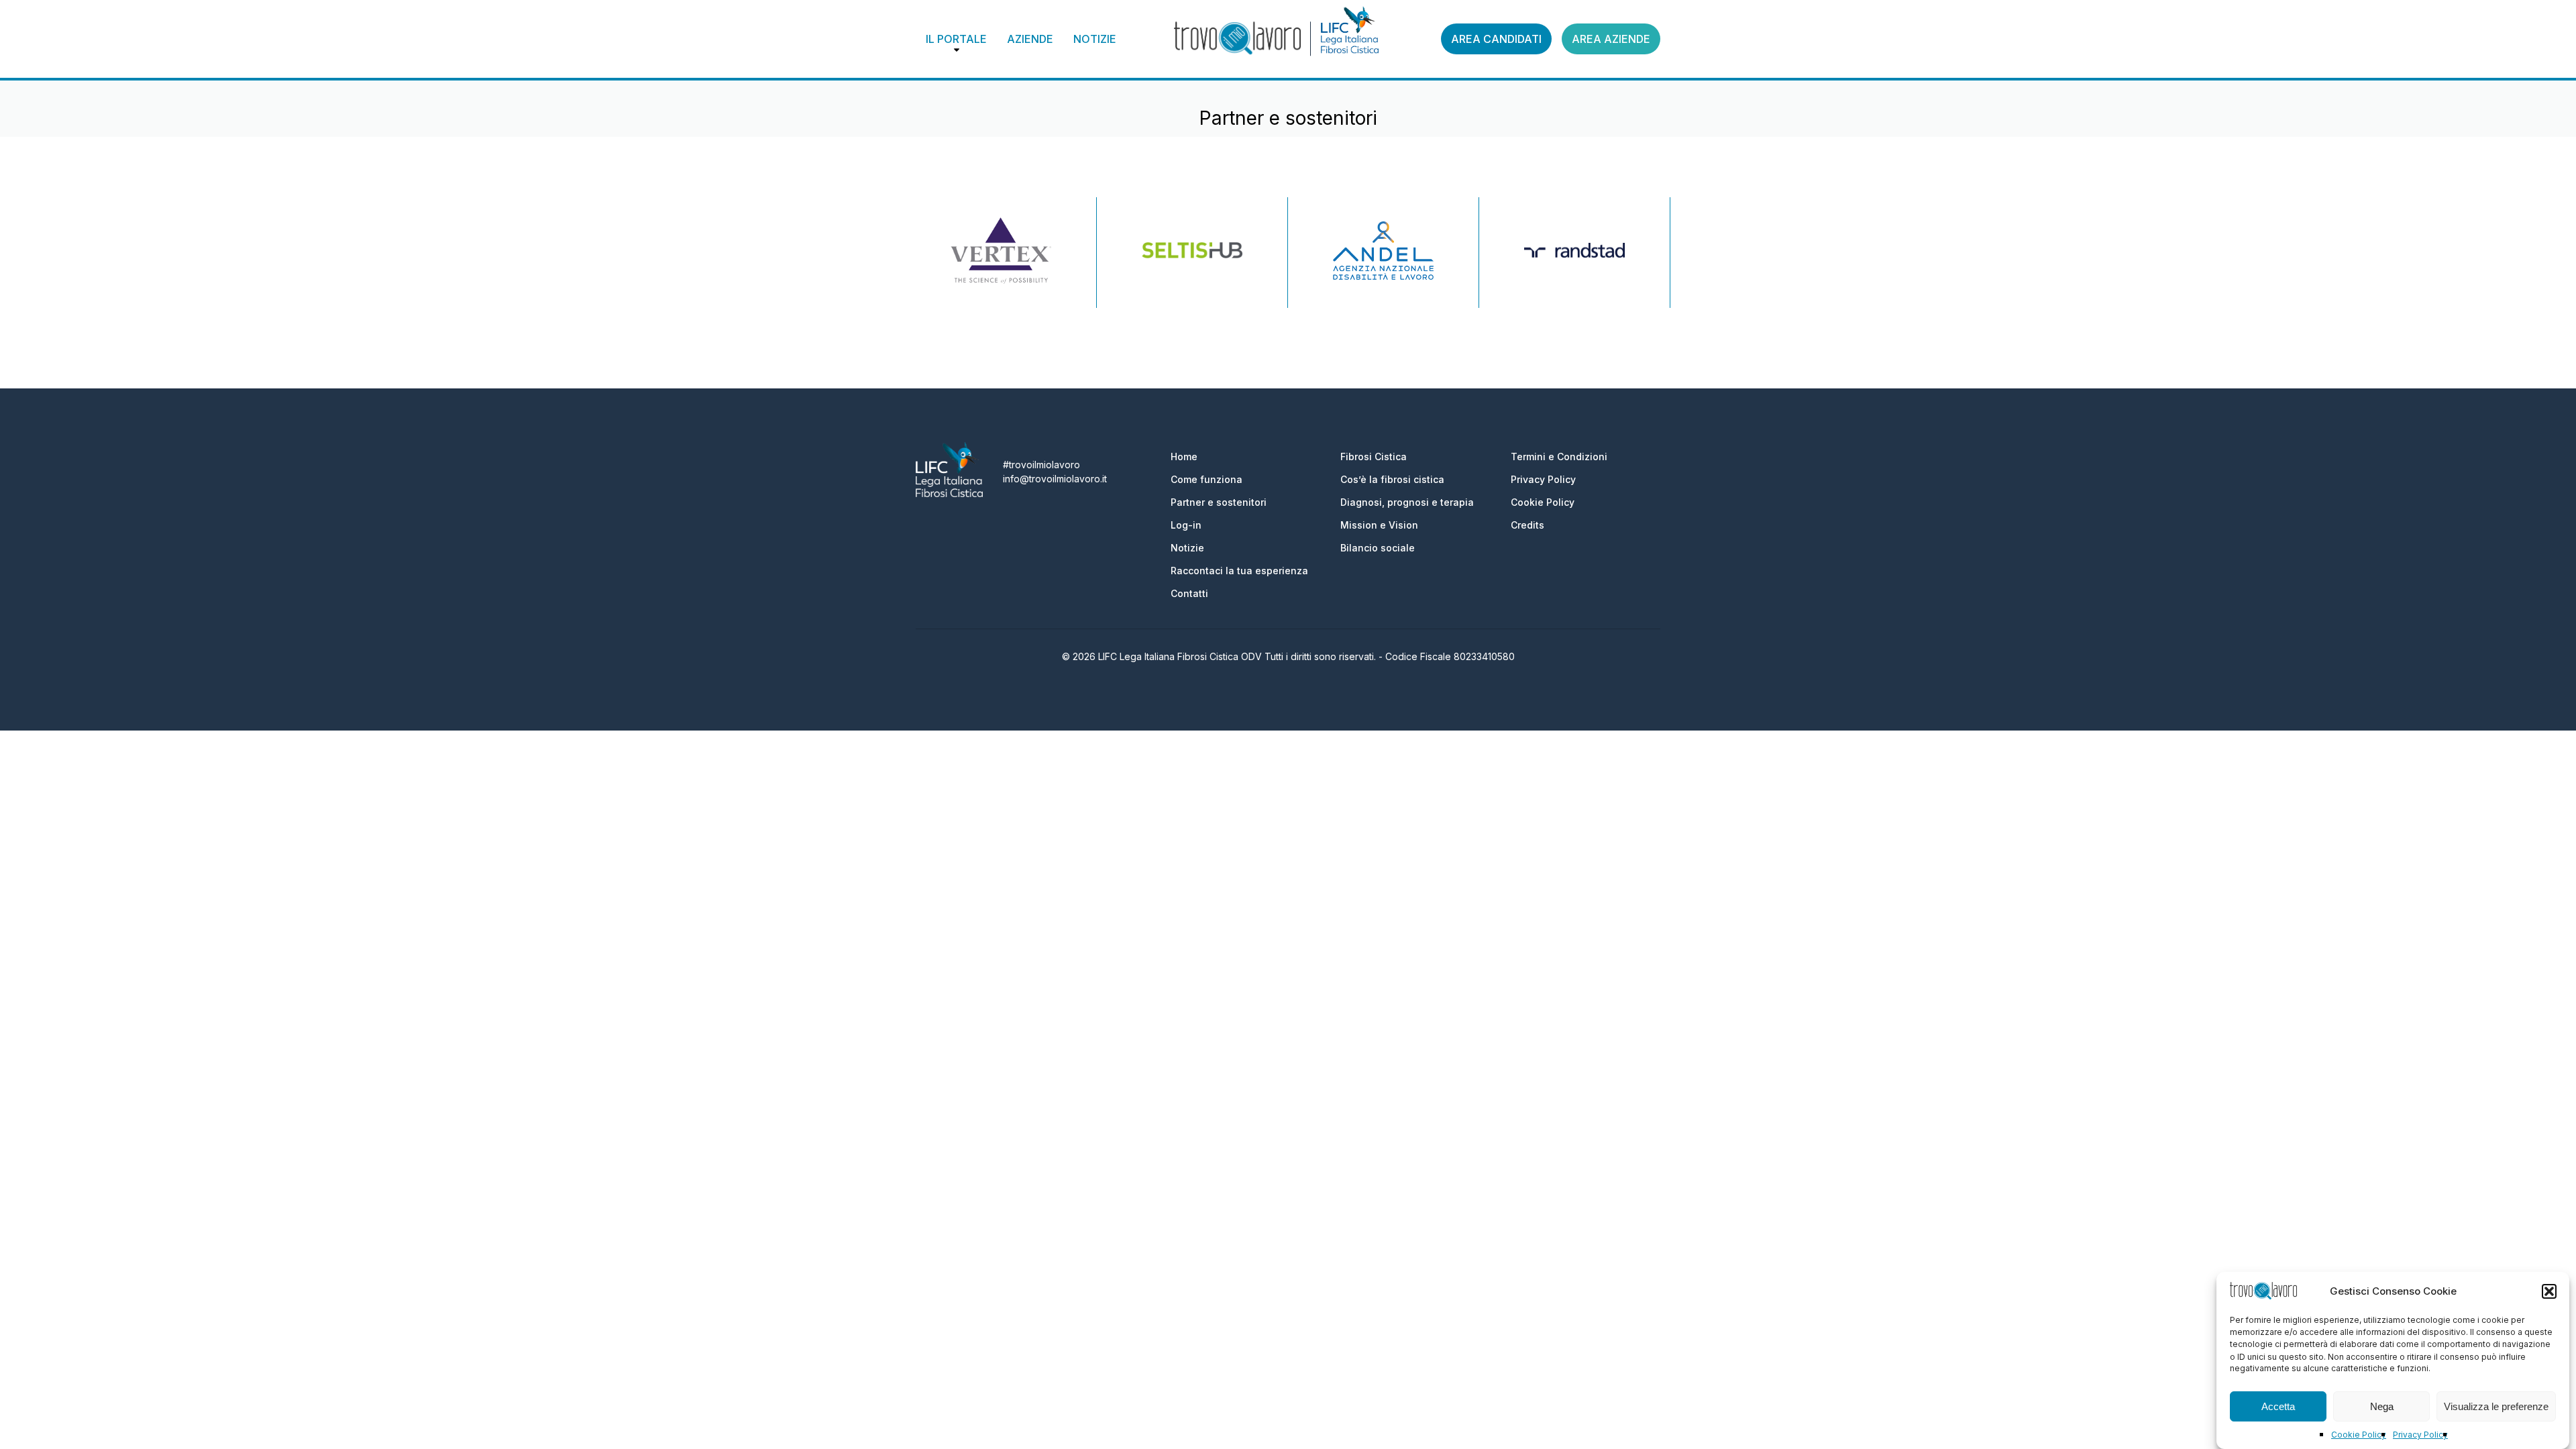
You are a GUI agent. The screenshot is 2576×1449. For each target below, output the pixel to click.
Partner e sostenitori (1219, 502)
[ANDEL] (1383, 253)
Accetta (2278, 1406)
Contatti (1189, 593)
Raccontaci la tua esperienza (1239, 571)
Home (1184, 457)
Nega (2382, 1406)
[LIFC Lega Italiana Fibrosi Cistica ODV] (949, 493)
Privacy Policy (2420, 1435)
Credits (1527, 525)
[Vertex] (1001, 253)
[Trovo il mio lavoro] (1237, 39)
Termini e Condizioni (1559, 457)
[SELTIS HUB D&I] (1192, 252)
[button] (2549, 1291)
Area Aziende (1611, 39)
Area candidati (1496, 39)
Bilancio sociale (1378, 548)
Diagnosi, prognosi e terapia (1407, 502)
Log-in (1186, 525)
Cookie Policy (2359, 1435)
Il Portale (956, 39)
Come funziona (1206, 479)
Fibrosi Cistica (1374, 457)
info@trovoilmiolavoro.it (1055, 479)
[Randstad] (1574, 253)
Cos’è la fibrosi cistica (1392, 479)
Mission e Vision (1379, 525)
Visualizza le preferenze (2496, 1406)
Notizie (1095, 39)
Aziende (1030, 39)
